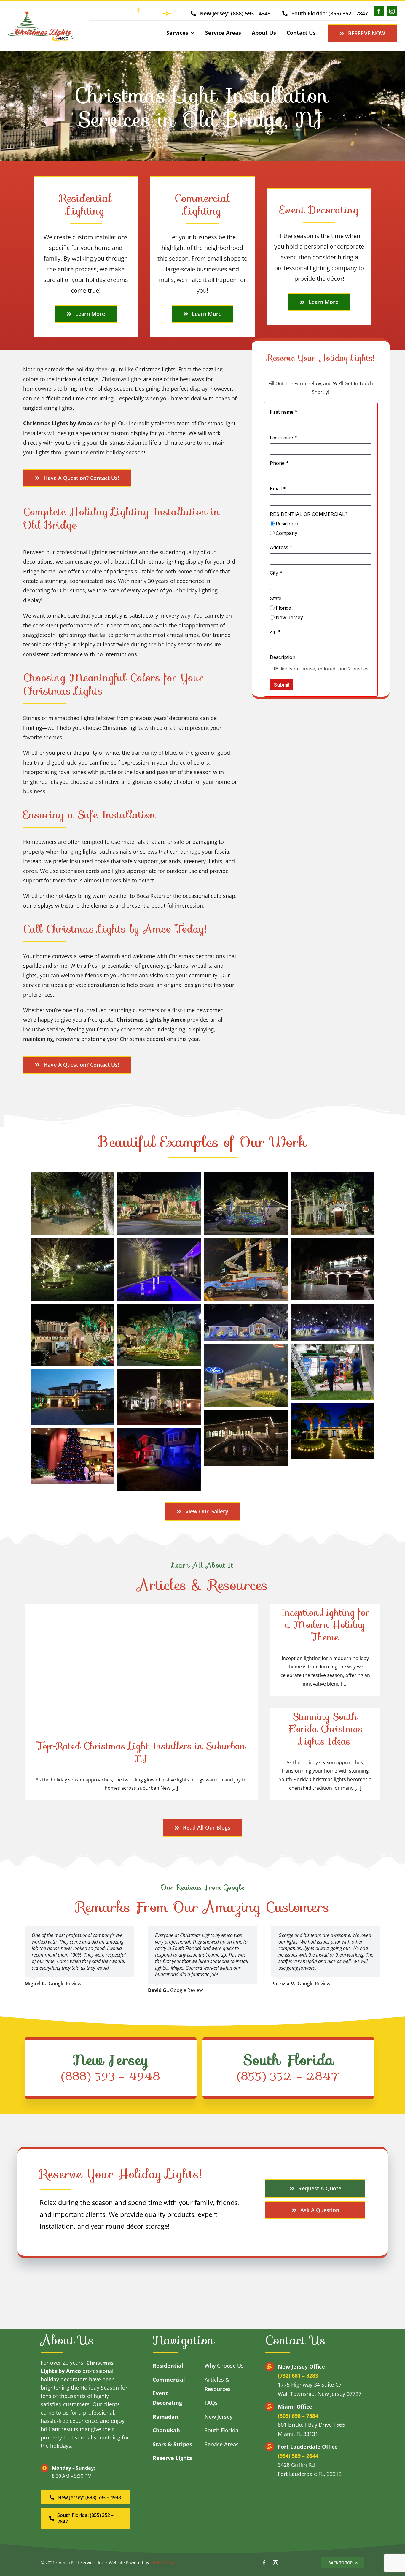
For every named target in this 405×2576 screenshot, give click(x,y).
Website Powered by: (130, 2562)
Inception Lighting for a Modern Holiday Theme (325, 1625)
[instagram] (392, 11)
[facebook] (379, 11)
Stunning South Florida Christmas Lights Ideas (325, 1729)
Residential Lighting (86, 205)
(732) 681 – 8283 (298, 2376)
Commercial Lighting (202, 205)
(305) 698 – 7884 (298, 2416)
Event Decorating (319, 210)
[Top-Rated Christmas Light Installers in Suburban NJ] (141, 1702)
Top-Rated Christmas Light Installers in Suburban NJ (141, 1752)
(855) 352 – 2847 (288, 2076)
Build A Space (165, 2562)
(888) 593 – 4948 (111, 2076)
